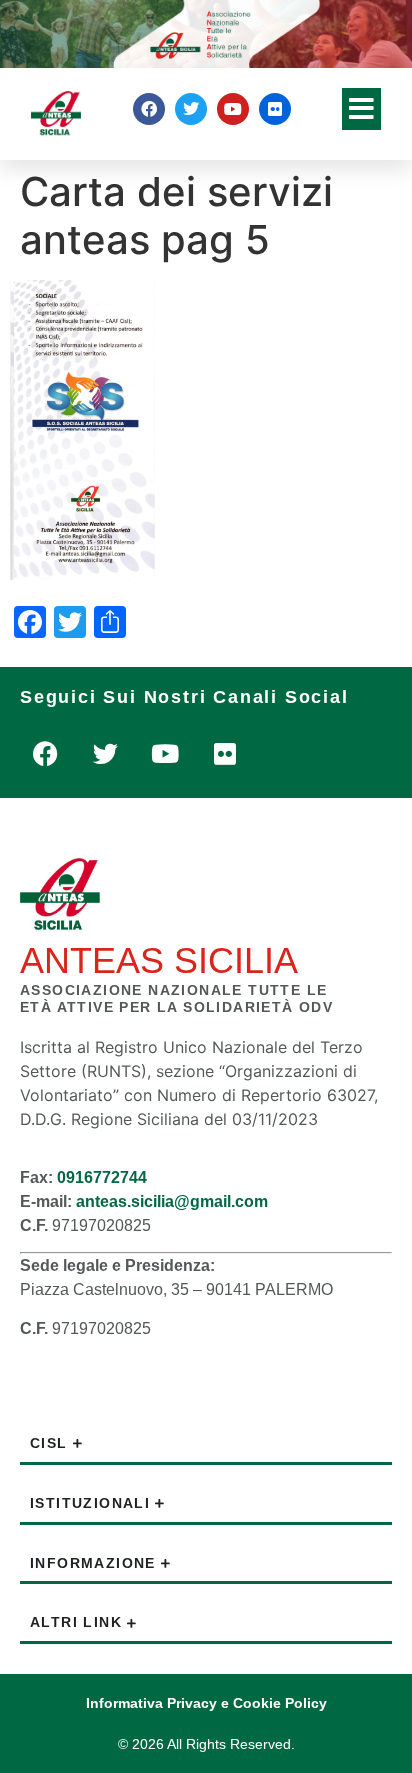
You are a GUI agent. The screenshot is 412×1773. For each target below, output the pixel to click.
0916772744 (102, 1177)
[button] (361, 109)
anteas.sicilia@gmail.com (172, 1201)
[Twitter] (191, 109)
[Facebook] (149, 109)
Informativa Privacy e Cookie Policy (206, 1703)
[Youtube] (233, 109)
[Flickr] (275, 109)
